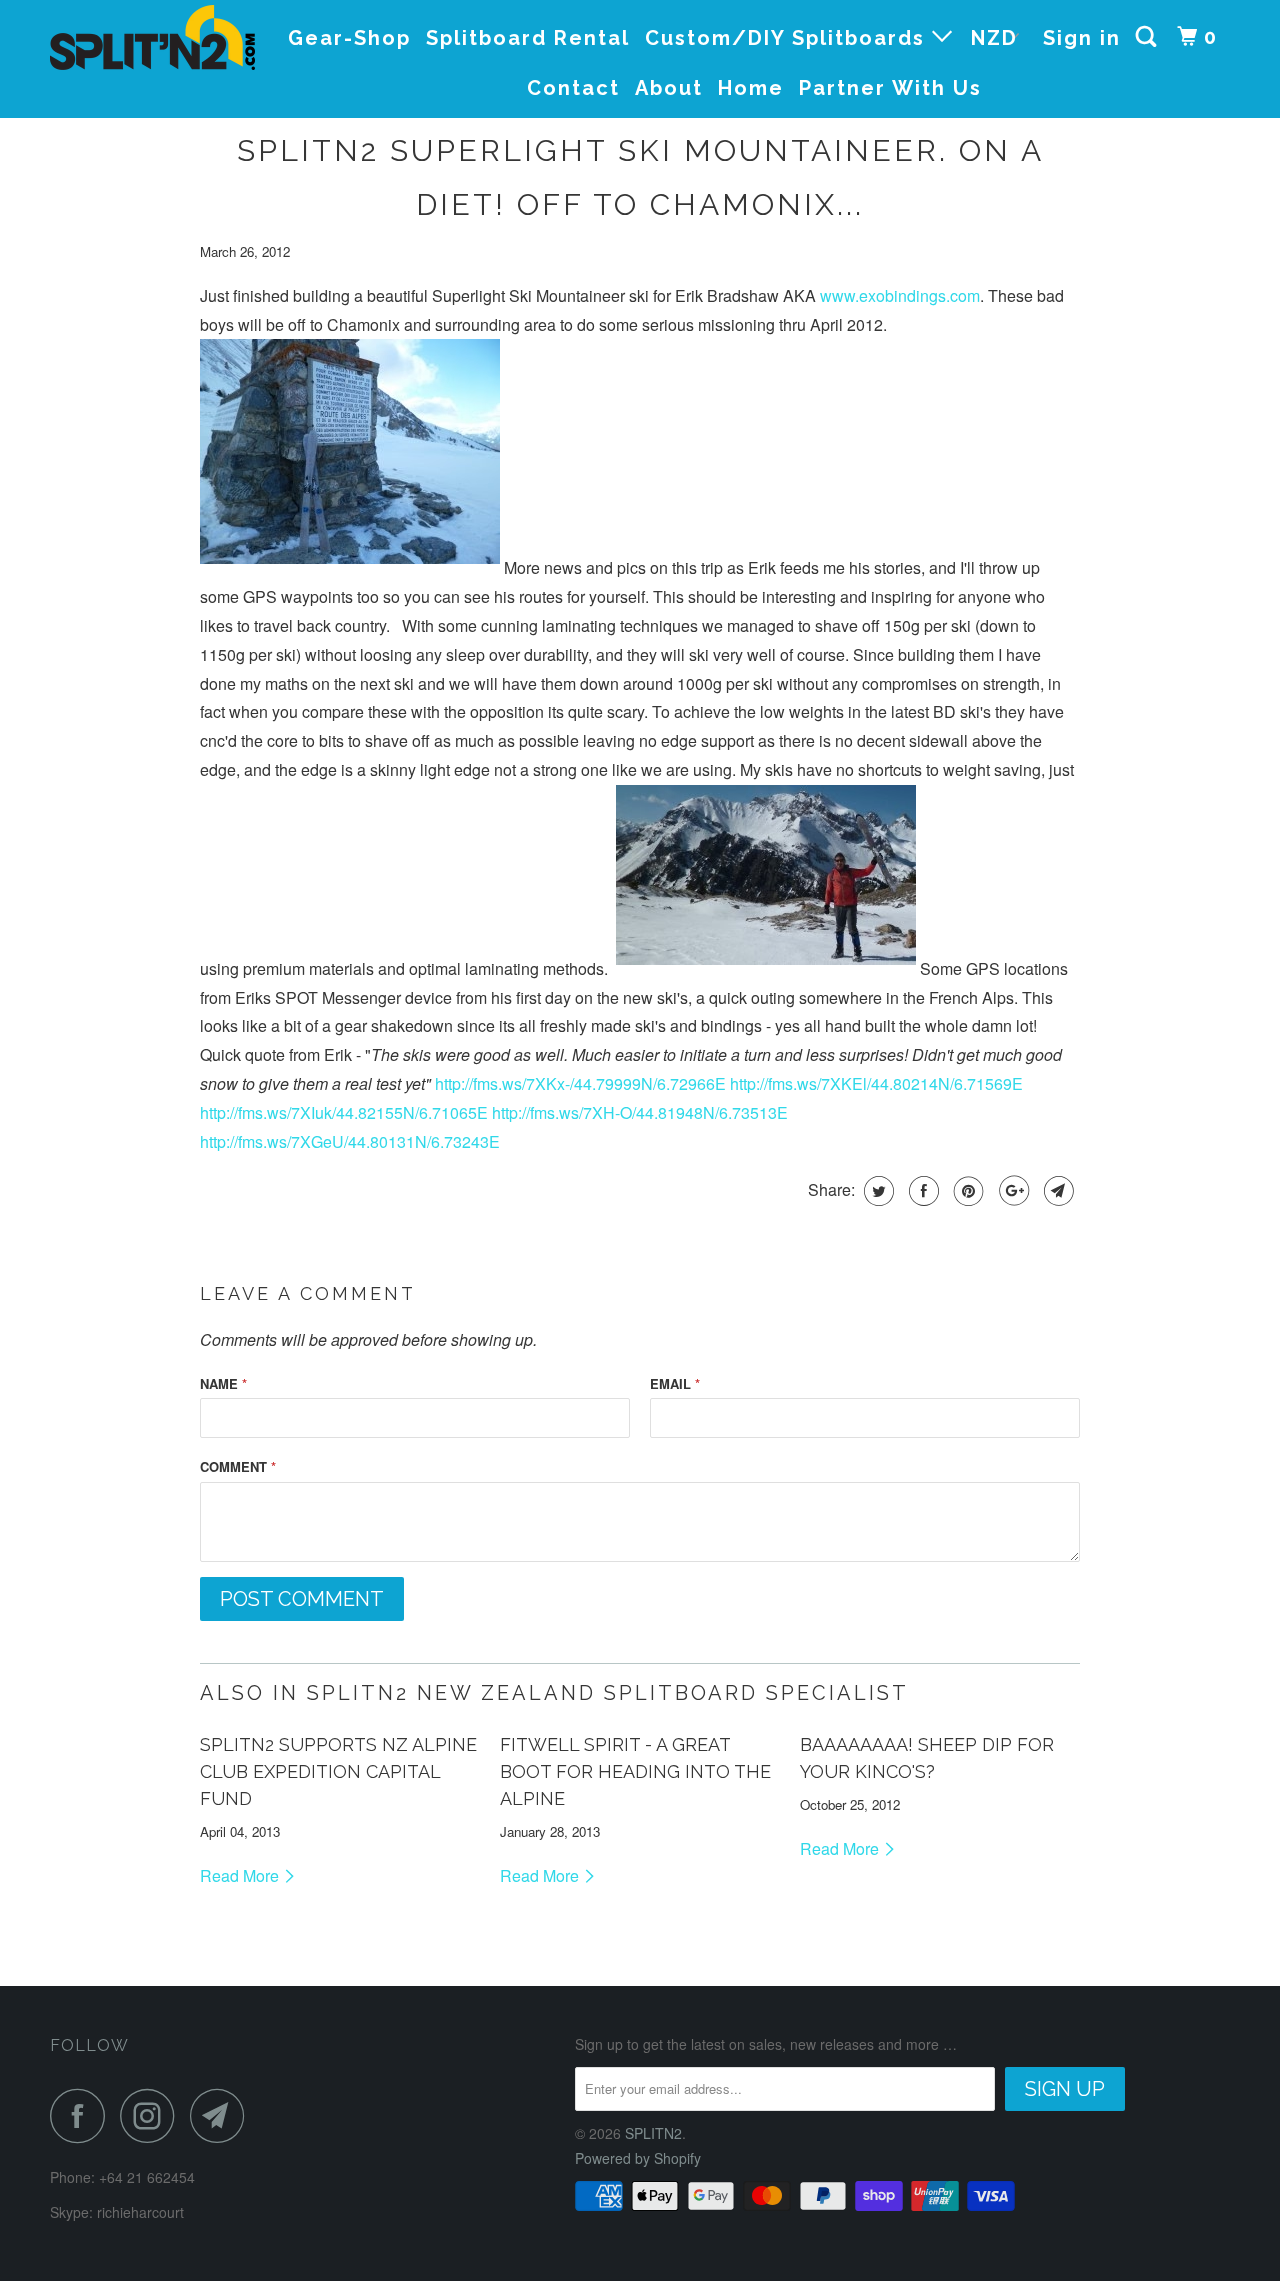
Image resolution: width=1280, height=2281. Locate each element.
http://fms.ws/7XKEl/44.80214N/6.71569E (876, 1083)
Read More (241, 1875)
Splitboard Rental (528, 38)
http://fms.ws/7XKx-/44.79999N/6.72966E (580, 1083)
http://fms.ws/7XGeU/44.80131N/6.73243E (350, 1141)
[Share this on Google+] (1011, 1191)
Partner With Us (890, 88)
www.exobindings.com (900, 295)
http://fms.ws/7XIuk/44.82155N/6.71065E (344, 1112)
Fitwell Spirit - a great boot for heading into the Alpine (635, 1771)
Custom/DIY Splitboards (788, 38)
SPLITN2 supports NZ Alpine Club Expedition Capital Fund (338, 1771)
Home (751, 88)
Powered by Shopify (638, 2158)
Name (223, 1383)
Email (675, 1383)
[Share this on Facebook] (921, 1191)
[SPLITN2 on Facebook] (83, 2115)
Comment (238, 1466)
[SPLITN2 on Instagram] (153, 2115)
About (669, 88)
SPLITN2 (653, 2133)
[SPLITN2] (152, 37)
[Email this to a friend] (1056, 1191)
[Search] (1149, 37)
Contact (573, 88)
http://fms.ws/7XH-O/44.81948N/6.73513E (640, 1112)
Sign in (1082, 38)
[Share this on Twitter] (876, 1191)
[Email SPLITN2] (223, 2115)
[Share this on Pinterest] (966, 1191)
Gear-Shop (349, 38)
